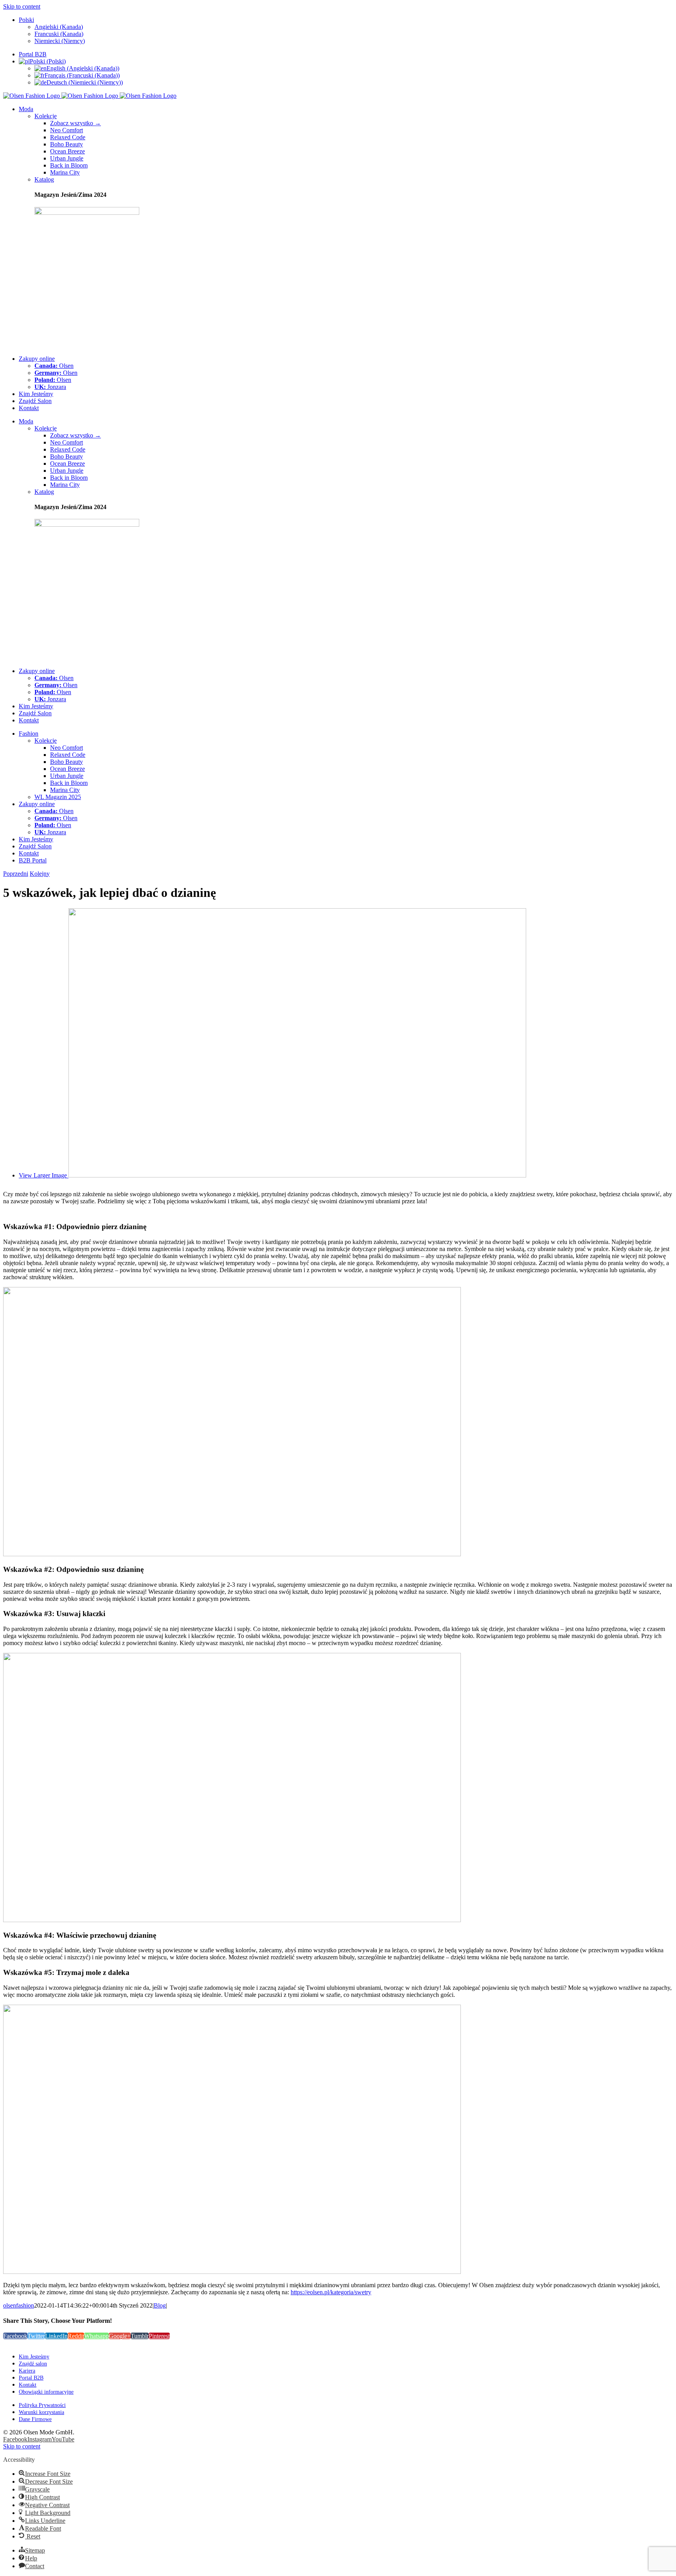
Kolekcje (46, 116)
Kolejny (40, 874)
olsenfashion (19, 2305)
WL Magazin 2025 (58, 797)
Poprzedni (16, 874)
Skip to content (22, 6)
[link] (15, 2439)
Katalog (44, 179)
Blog (160, 2305)
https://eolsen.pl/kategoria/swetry (331, 2292)
